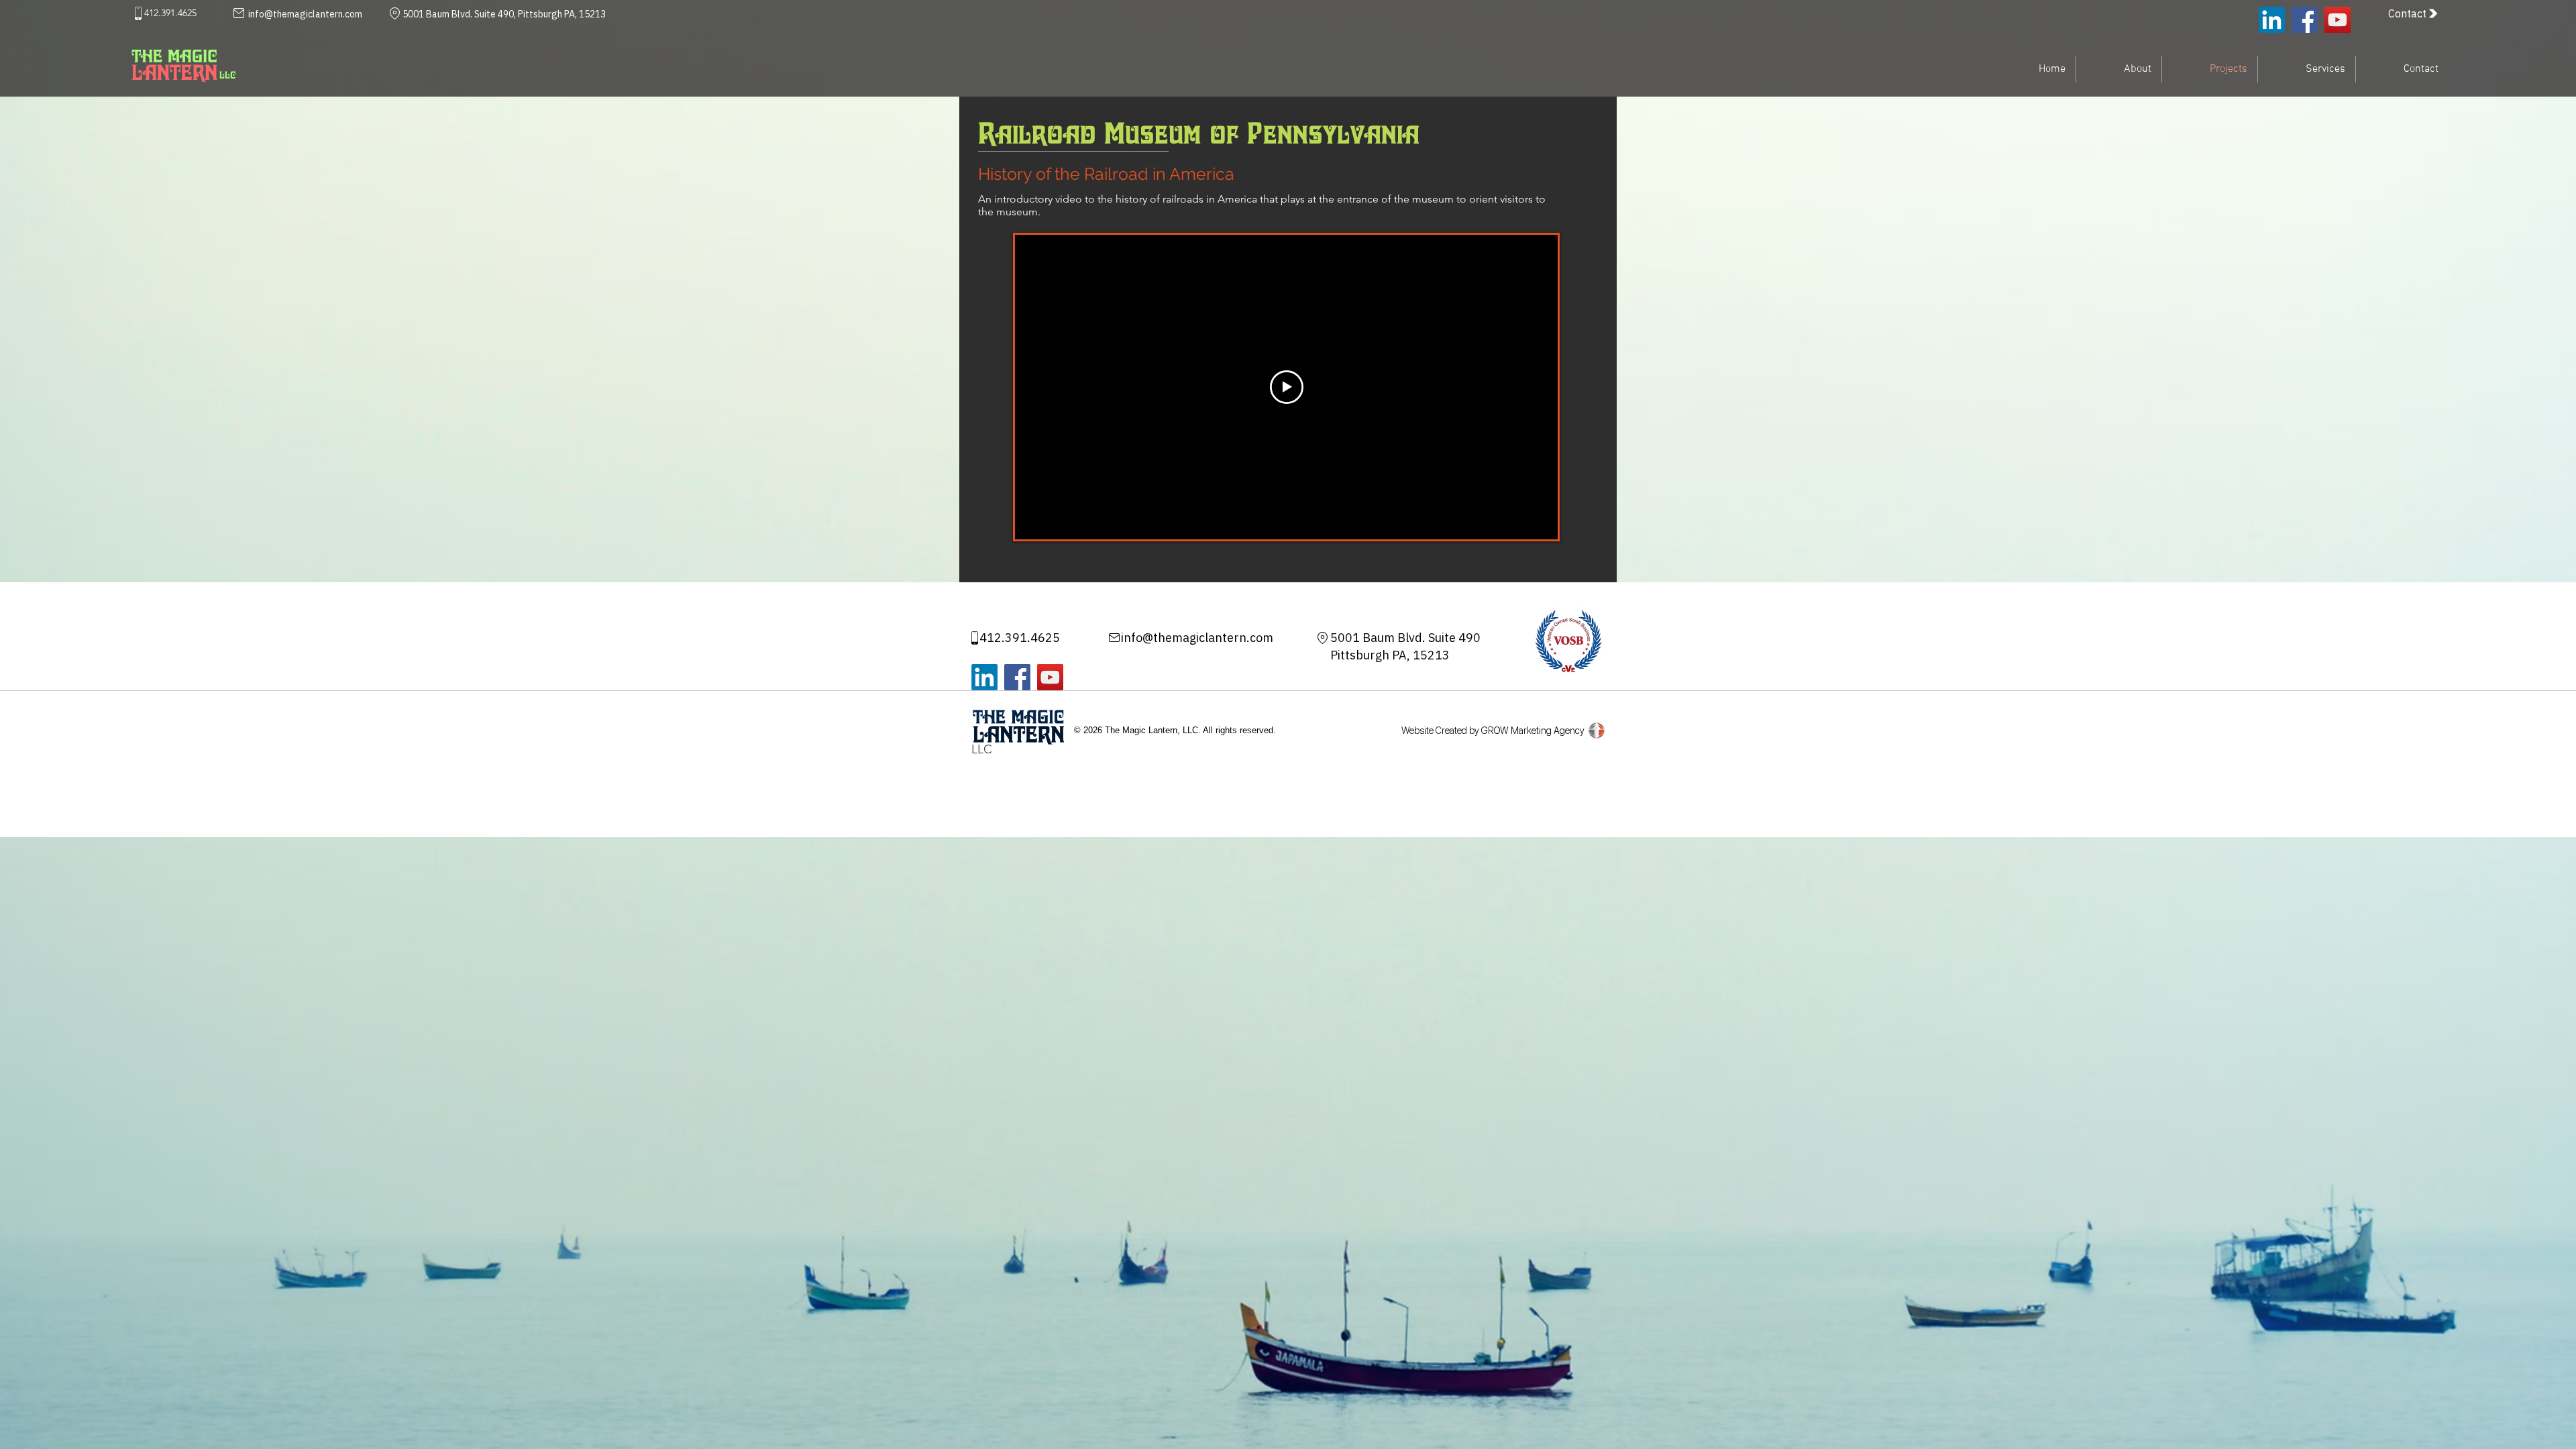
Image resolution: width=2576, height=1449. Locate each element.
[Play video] (1287, 387)
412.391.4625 (1020, 638)
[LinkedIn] (2272, 20)
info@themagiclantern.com (1197, 638)
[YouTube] (2338, 20)
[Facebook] (2305, 20)
